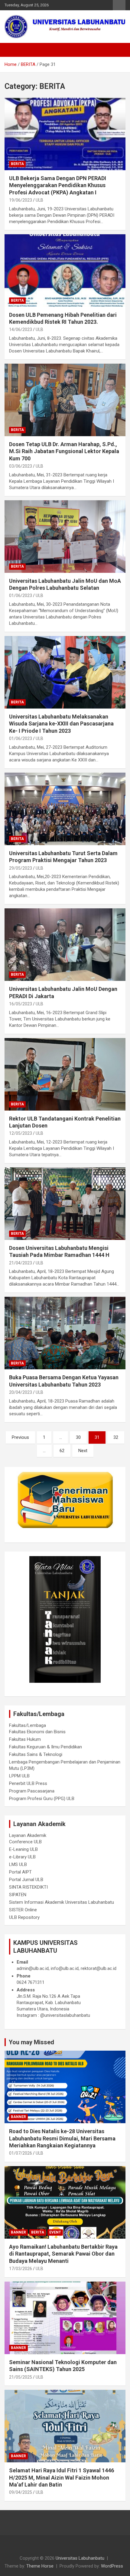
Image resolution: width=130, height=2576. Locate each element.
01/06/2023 (21, 595)
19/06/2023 (21, 200)
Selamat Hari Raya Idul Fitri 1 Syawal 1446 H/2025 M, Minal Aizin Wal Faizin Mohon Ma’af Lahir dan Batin (62, 2477)
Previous (20, 1437)
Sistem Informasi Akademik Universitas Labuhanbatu (62, 1902)
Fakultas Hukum (25, 1739)
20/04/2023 (21, 1392)
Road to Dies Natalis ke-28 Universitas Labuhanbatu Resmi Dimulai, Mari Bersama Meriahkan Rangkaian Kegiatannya (62, 2138)
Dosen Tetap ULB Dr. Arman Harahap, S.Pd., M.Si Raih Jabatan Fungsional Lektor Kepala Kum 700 (64, 451)
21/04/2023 (21, 1263)
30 (78, 1437)
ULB (39, 200)
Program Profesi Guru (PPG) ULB (42, 1799)
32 (116, 1437)
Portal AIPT (20, 1872)
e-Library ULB (22, 1857)
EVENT (55, 2232)
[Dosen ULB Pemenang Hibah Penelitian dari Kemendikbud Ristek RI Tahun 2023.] (65, 270)
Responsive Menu (119, 5)
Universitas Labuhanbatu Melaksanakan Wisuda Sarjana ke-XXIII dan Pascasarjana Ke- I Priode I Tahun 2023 (61, 724)
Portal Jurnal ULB (26, 1880)
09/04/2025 (21, 2492)
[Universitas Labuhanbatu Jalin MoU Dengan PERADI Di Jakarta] (65, 944)
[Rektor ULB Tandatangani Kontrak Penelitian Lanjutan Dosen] (65, 1074)
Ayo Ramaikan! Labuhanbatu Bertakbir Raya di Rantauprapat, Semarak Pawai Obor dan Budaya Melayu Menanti (63, 2254)
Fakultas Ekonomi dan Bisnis (37, 1732)
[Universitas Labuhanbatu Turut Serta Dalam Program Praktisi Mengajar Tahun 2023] (65, 809)
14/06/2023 (21, 329)
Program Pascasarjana (32, 1791)
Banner (18, 2117)
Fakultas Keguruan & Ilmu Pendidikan (45, 1747)
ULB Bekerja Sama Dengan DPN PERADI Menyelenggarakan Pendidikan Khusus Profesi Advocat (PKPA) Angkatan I (58, 185)
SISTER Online (23, 1910)
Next (83, 1451)
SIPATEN (18, 1895)
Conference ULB (25, 1842)
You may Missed (31, 2042)
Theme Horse (40, 2566)
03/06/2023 (21, 466)
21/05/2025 (21, 2377)
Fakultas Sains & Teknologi (36, 1754)
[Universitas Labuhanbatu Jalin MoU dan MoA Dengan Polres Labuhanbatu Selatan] (65, 536)
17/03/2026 (21, 2269)
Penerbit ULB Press (28, 1783)
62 (62, 1451)
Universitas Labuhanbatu (80, 2558)
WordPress (112, 2566)
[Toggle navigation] (12, 50)
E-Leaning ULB (23, 1849)
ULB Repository (24, 1917)
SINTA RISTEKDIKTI (28, 1887)
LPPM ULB (19, 1776)
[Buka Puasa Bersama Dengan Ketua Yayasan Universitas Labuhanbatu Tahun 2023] (65, 1333)
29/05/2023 (21, 868)
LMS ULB (18, 1864)
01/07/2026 (21, 2153)
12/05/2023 (21, 1133)
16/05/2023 (21, 1004)
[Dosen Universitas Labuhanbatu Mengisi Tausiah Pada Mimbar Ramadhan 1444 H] (65, 1204)
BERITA (17, 164)
